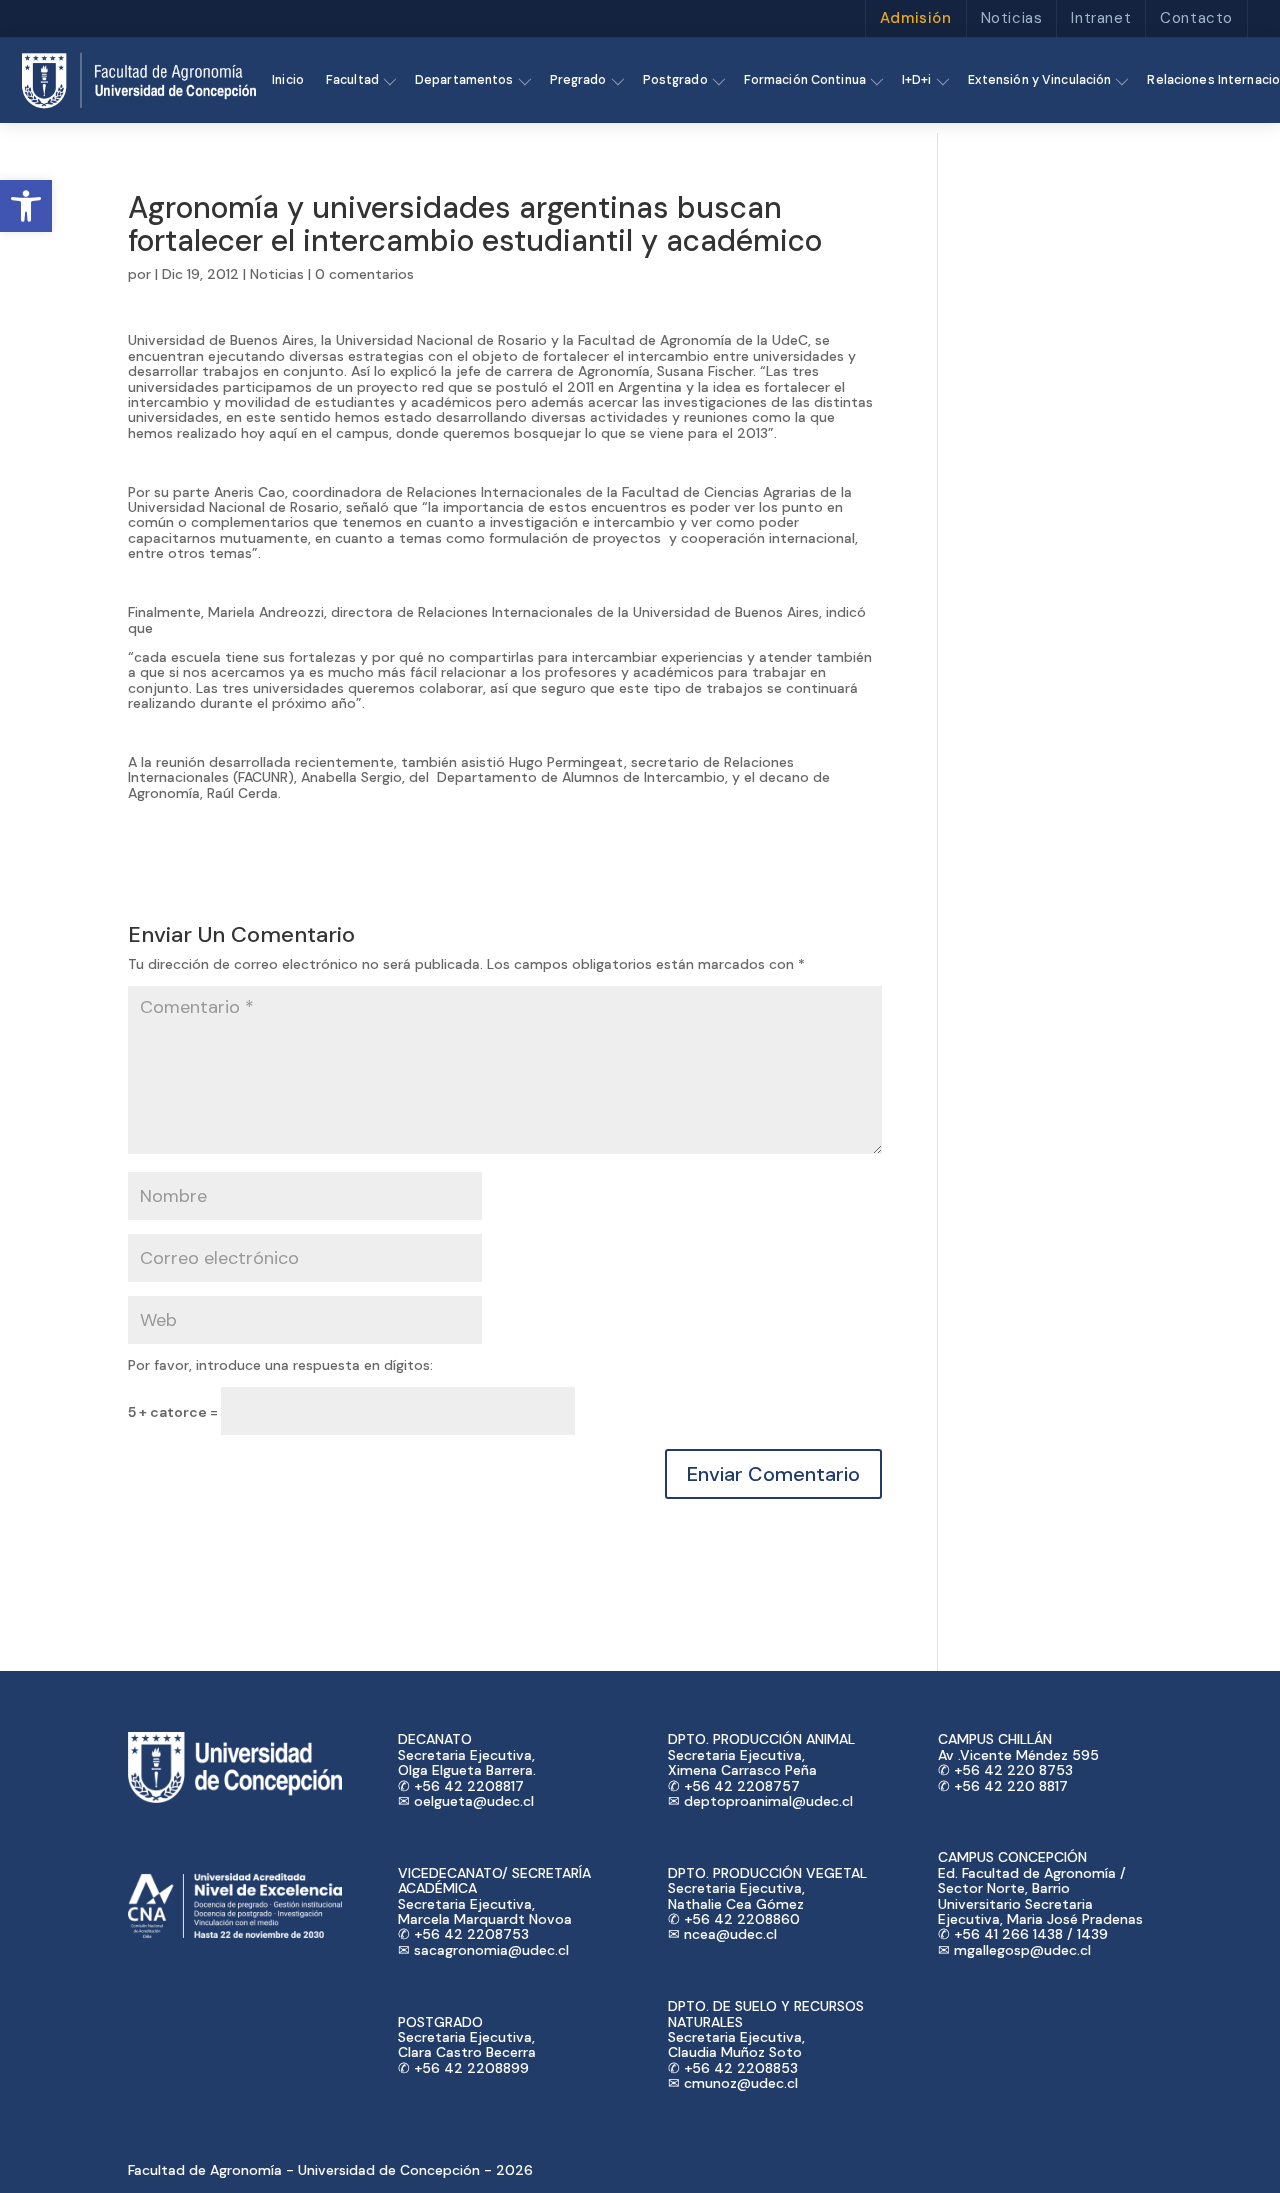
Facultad (352, 80)
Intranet (1101, 18)
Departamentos (464, 80)
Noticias (1012, 18)
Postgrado (675, 80)
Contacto (1196, 18)
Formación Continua (805, 80)
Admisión (916, 18)
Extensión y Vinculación (1040, 80)
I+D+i (917, 80)
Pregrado (578, 80)
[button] (26, 206)
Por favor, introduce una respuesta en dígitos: (280, 1365)
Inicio (288, 80)
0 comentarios (364, 274)
